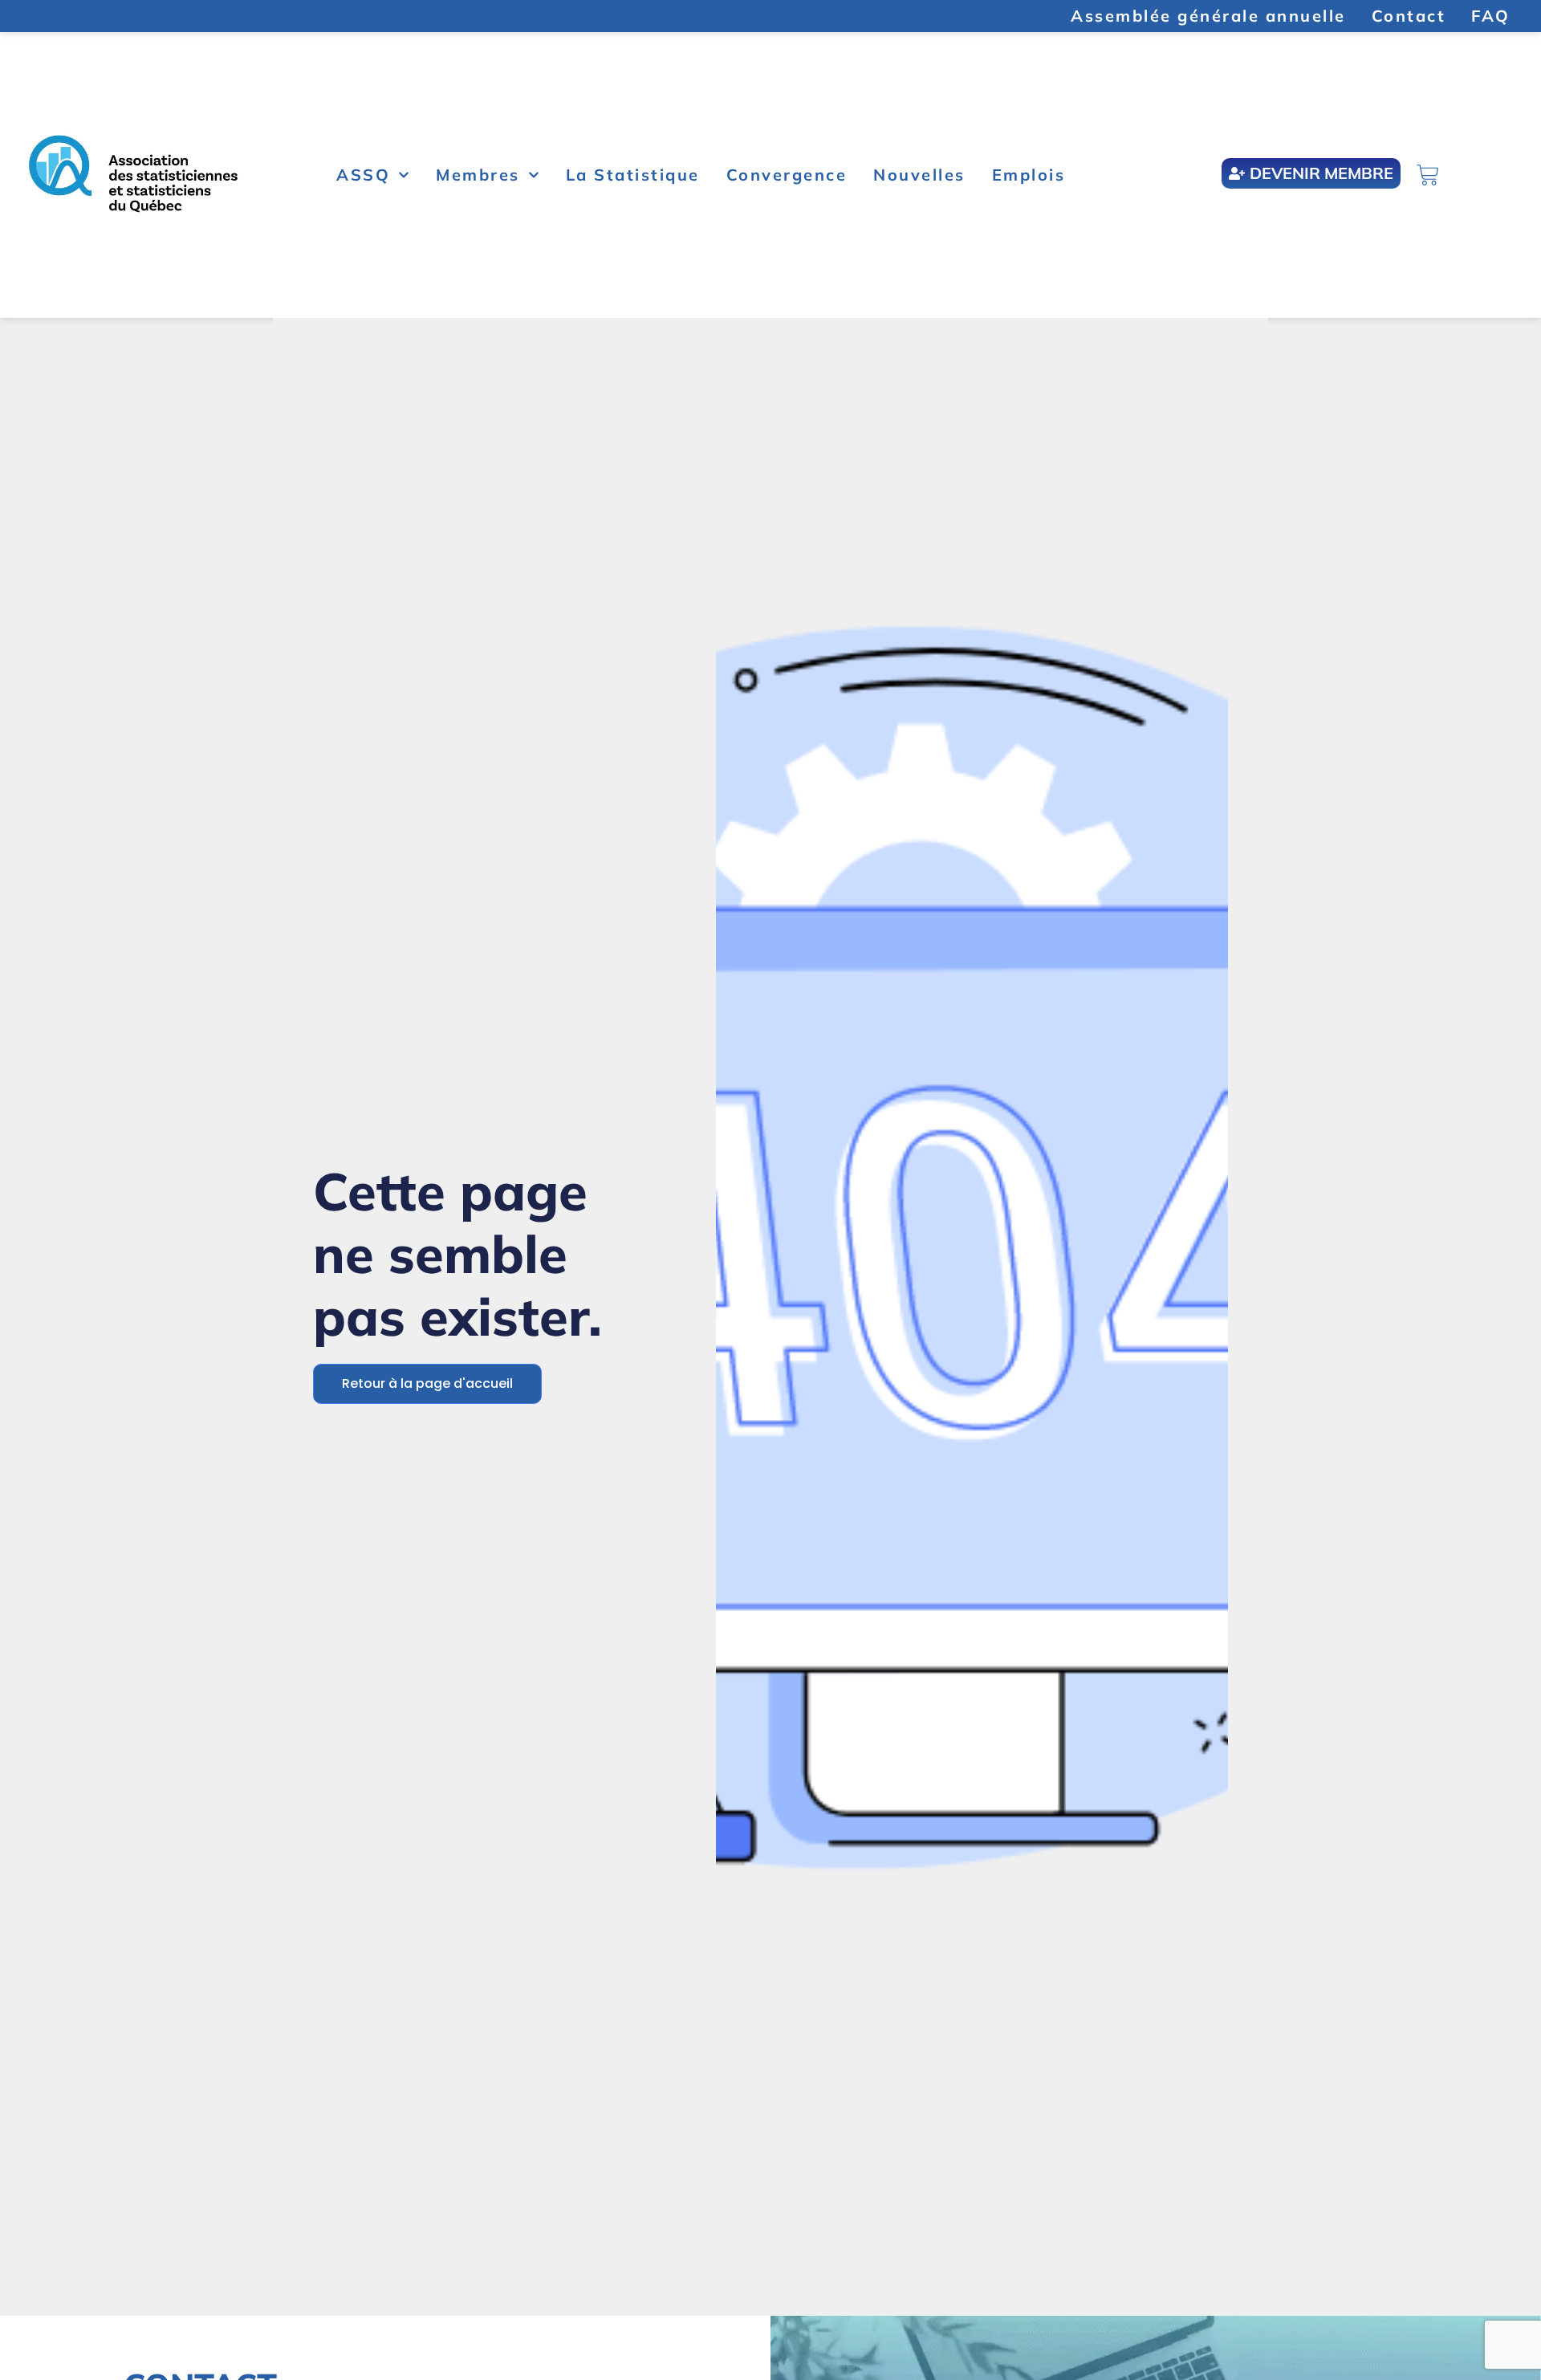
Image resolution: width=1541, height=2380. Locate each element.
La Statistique (633, 175)
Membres (478, 175)
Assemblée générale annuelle (1208, 16)
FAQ (1491, 16)
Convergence (787, 175)
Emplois (1029, 175)
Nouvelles (919, 175)
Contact (1409, 16)
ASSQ (363, 175)
